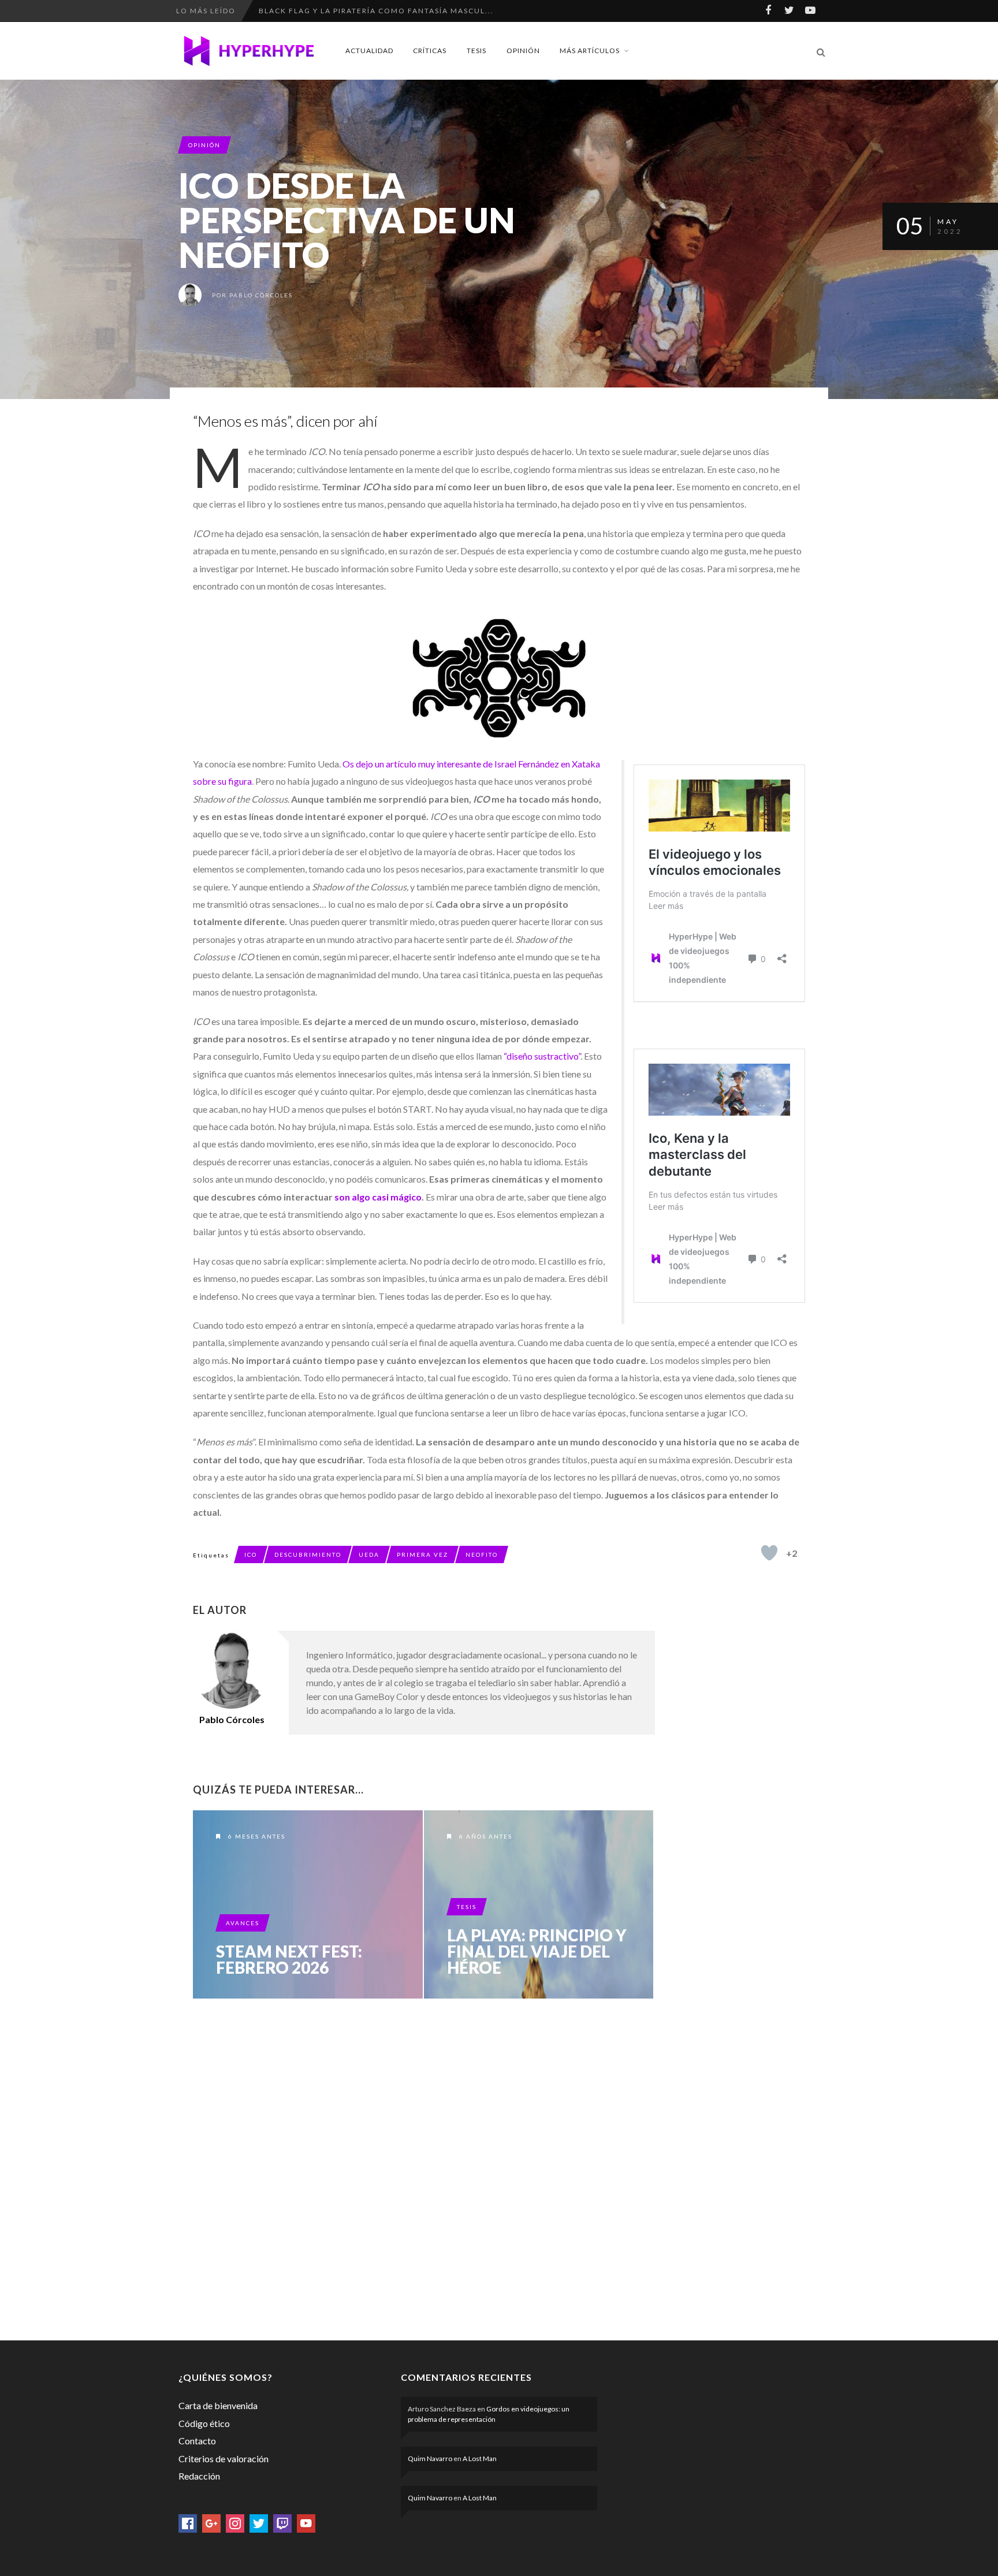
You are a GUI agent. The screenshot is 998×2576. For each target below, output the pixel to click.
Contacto (197, 2441)
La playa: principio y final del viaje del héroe (537, 1951)
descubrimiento (308, 1554)
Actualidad (369, 51)
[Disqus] (424, 2167)
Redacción (199, 2476)
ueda (369, 1554)
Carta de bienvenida (218, 2405)
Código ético (204, 2423)
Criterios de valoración (224, 2458)
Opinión (523, 51)
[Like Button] (769, 1553)
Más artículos (590, 51)
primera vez (422, 1554)
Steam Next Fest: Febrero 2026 (289, 1959)
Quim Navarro (430, 2458)
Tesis (476, 51)
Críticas (430, 51)
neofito (482, 1554)
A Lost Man (480, 2458)
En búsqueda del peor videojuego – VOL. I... (361, 11)
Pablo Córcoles (261, 295)
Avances (243, 1923)
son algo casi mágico (377, 1197)
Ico (251, 1554)
